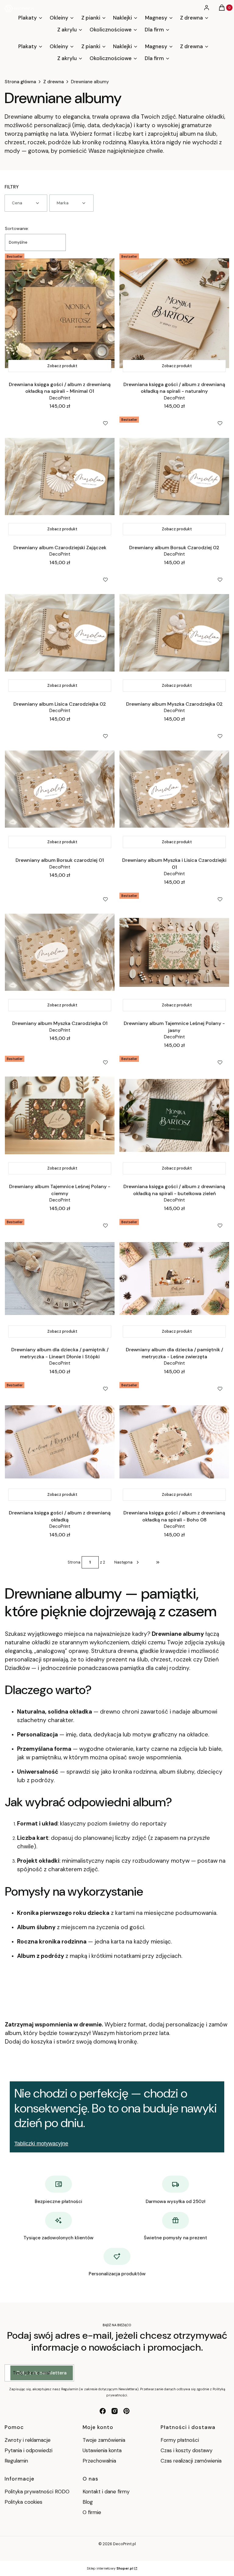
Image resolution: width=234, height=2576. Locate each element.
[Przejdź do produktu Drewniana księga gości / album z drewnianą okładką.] (60, 1442)
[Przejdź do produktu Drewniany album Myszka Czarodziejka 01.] (60, 952)
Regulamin (16, 2461)
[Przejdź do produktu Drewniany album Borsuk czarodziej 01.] (60, 789)
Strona (74, 1562)
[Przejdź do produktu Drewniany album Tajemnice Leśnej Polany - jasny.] (174, 952)
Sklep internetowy (110, 2568)
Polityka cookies (23, 2502)
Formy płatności (180, 2440)
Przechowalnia (99, 2461)
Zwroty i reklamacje (28, 2440)
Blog (88, 2502)
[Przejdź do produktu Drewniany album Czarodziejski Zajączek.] (60, 476)
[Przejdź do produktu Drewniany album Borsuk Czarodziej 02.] (174, 476)
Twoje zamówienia (104, 2440)
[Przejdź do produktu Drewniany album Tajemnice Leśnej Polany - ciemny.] (60, 1116)
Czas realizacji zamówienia (191, 2461)
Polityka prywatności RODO (37, 2492)
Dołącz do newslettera (42, 2373)
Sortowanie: (17, 228)
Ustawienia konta (102, 2450)
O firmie (92, 2512)
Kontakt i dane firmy (106, 2492)
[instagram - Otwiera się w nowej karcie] (115, 2411)
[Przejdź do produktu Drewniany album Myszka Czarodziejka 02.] (174, 633)
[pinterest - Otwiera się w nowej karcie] (126, 2411)
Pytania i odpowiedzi (28, 2450)
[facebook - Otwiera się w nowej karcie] (103, 2411)
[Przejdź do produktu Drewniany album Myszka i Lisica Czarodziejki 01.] (174, 789)
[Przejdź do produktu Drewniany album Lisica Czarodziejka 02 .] (60, 633)
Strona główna (20, 82)
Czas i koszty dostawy (186, 2450)
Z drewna (53, 82)
